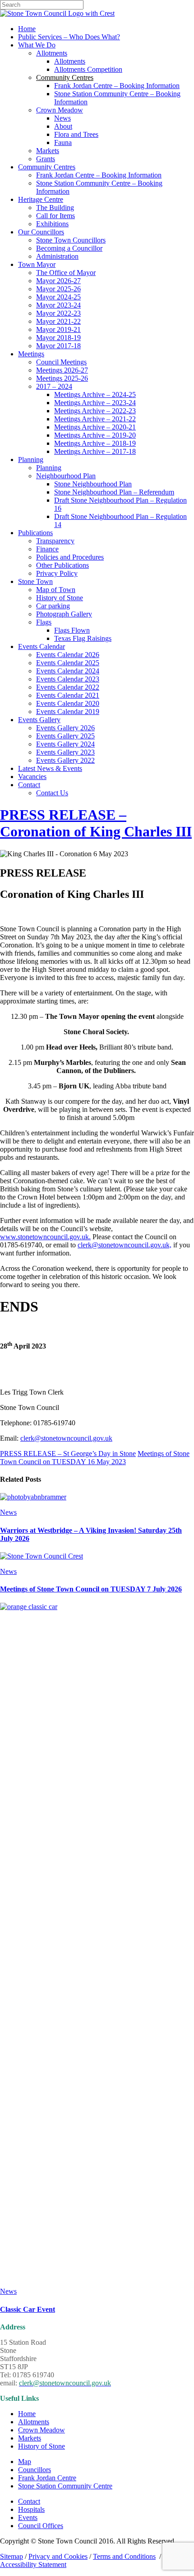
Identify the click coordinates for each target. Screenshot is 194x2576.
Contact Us (52, 793)
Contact (29, 785)
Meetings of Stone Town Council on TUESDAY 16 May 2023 (95, 1458)
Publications (35, 533)
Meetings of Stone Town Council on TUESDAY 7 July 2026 (91, 1589)
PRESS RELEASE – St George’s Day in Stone (68, 1454)
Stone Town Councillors (71, 240)
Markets (48, 151)
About (63, 126)
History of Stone (60, 598)
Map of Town (56, 590)
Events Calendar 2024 (68, 671)
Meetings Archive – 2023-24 (95, 403)
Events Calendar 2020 (68, 703)
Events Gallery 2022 (65, 760)
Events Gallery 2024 (65, 744)
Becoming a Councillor (69, 248)
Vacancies (32, 777)
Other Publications (62, 565)
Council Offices (41, 2526)
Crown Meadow (60, 110)
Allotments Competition (88, 69)
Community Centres (47, 167)
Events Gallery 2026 (65, 728)
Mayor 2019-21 (58, 329)
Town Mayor (37, 264)
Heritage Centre (41, 199)
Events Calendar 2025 (68, 663)
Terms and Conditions (124, 2556)
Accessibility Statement (33, 2564)
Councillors (35, 2470)
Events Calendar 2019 (68, 712)
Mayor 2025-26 (58, 289)
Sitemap (12, 2556)
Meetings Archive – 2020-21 (95, 427)
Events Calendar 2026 (68, 655)
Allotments (52, 53)
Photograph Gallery (64, 614)
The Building (55, 208)
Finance (47, 549)
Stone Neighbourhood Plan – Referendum (114, 492)
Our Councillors (41, 232)
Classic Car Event (28, 2309)
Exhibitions (52, 224)
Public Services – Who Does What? (69, 37)
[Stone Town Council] (57, 13)
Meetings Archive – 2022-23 (95, 411)
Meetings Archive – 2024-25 (95, 394)
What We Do (37, 45)
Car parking (53, 606)
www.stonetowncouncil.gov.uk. (45, 1237)
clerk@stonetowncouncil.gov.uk (66, 1438)
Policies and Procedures (70, 557)
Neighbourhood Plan (66, 476)
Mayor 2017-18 (58, 346)
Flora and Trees (76, 134)
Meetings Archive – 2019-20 (95, 435)
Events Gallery (39, 720)
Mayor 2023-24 (58, 305)
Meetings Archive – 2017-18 (95, 451)
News (62, 118)
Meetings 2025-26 (62, 378)
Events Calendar (42, 646)
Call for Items (55, 216)
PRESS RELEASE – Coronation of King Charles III (96, 823)
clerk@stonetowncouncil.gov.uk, (125, 1245)
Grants (46, 159)
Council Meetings (61, 362)
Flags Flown (72, 630)
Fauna (63, 142)
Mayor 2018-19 (58, 338)
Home (27, 29)
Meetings (31, 354)
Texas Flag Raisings (83, 638)
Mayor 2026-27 (58, 281)
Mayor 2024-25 (58, 297)
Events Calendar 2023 (68, 679)
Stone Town (35, 581)
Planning (31, 460)
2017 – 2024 (54, 386)
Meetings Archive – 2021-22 (95, 419)
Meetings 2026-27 (62, 370)
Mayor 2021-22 (58, 321)
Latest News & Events (50, 768)
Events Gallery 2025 (65, 736)
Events (28, 2518)
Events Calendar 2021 (68, 695)
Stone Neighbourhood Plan (93, 484)
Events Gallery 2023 (65, 752)
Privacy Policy (57, 573)
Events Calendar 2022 (68, 687)
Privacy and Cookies (58, 2556)
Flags (44, 622)
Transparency (55, 541)
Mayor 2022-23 (58, 313)
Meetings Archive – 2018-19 (95, 443)
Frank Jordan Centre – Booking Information (117, 86)
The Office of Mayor (66, 273)
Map (25, 2462)
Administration (57, 256)
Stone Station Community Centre (65, 2486)
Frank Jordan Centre (47, 2478)
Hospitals (31, 2509)
